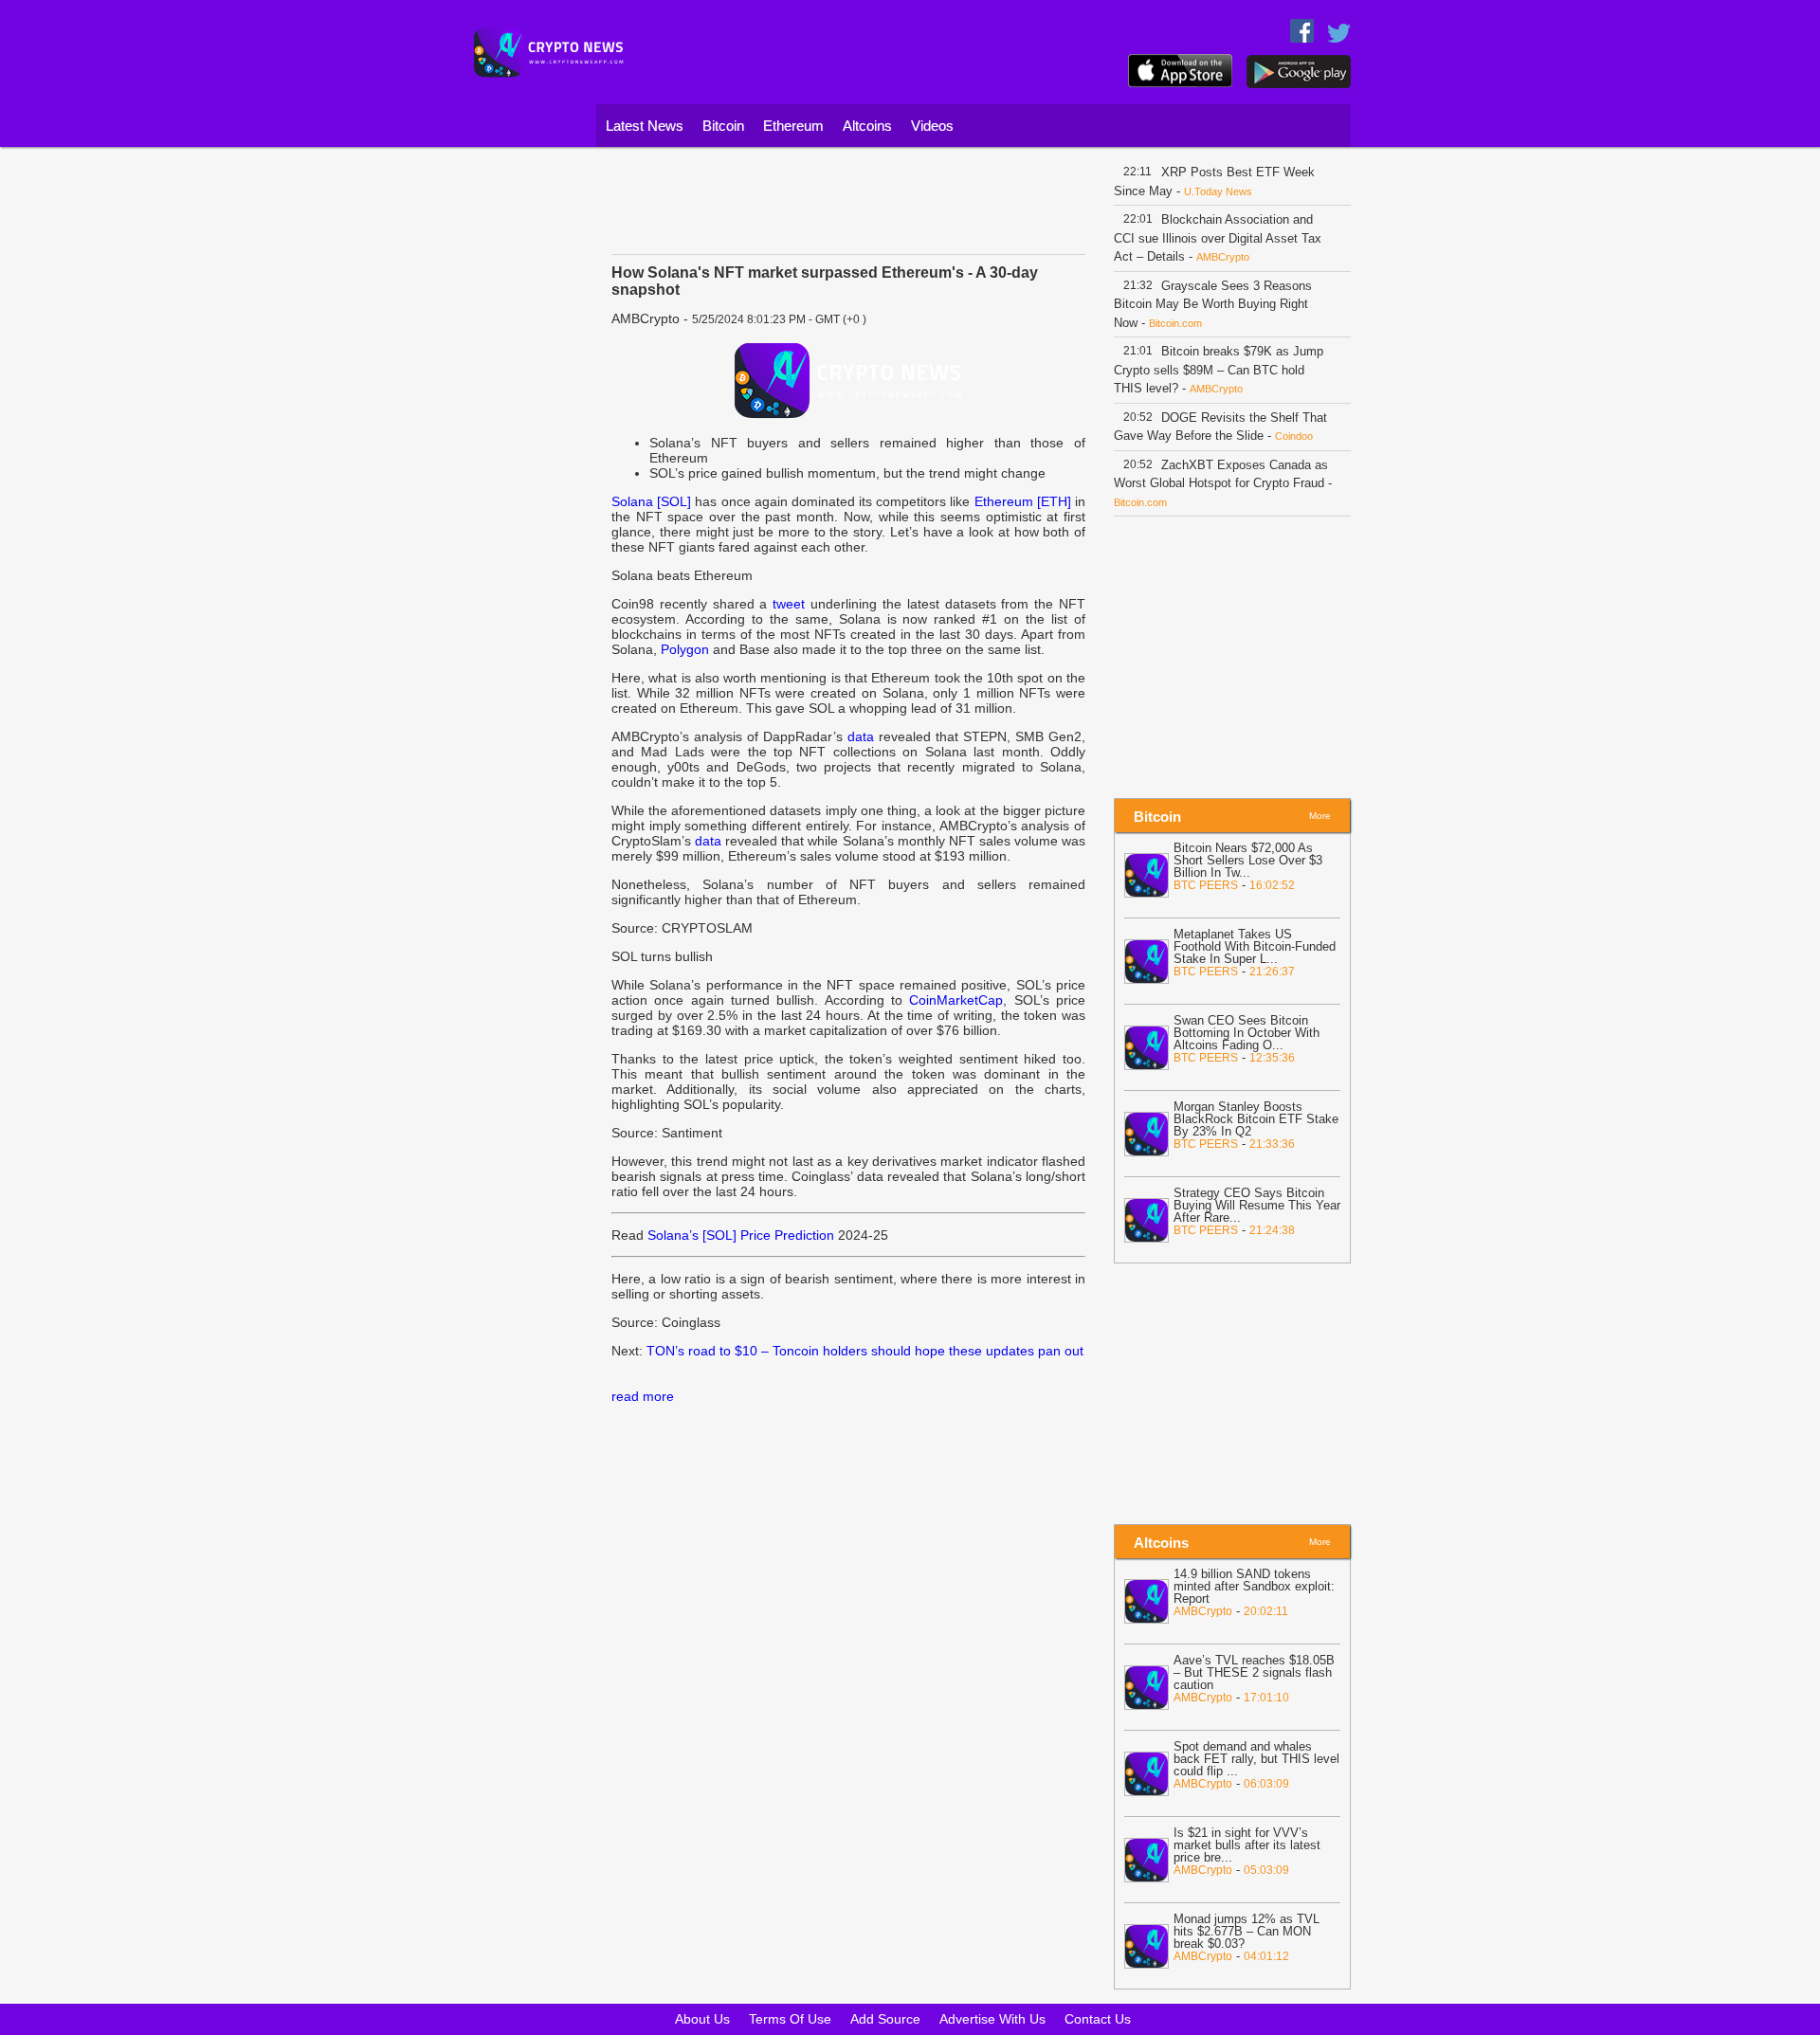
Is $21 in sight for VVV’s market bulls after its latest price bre (1247, 1845)
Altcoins (867, 126)
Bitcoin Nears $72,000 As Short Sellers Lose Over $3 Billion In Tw (1248, 860)
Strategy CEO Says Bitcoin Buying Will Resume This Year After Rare (1257, 1205)
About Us (702, 2019)
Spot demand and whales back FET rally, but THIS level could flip (1256, 1759)
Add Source (885, 2019)
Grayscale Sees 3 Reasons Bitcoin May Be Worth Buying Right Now (1213, 304)
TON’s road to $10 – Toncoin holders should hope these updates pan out (865, 1351)
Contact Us (1098, 2019)
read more (643, 1396)
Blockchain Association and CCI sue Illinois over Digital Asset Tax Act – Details (1218, 238)
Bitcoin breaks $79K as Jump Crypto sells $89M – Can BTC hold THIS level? (1219, 370)
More (1320, 816)
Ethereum (793, 126)
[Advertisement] (526, 441)
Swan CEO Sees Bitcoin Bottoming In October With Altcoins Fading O (1247, 1033)
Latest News (645, 126)
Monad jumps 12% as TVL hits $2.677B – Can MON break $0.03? (1247, 1931)
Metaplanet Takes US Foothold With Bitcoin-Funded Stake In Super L (1255, 946)
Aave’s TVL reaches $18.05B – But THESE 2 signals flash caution (1254, 1672)
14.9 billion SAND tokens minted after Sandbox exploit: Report (1254, 1586)
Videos (932, 126)
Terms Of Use (790, 2019)
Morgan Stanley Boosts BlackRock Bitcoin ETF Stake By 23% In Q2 (1256, 1119)
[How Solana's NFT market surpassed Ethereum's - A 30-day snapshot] (848, 380)
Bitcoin (723, 126)
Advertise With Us (992, 2019)
